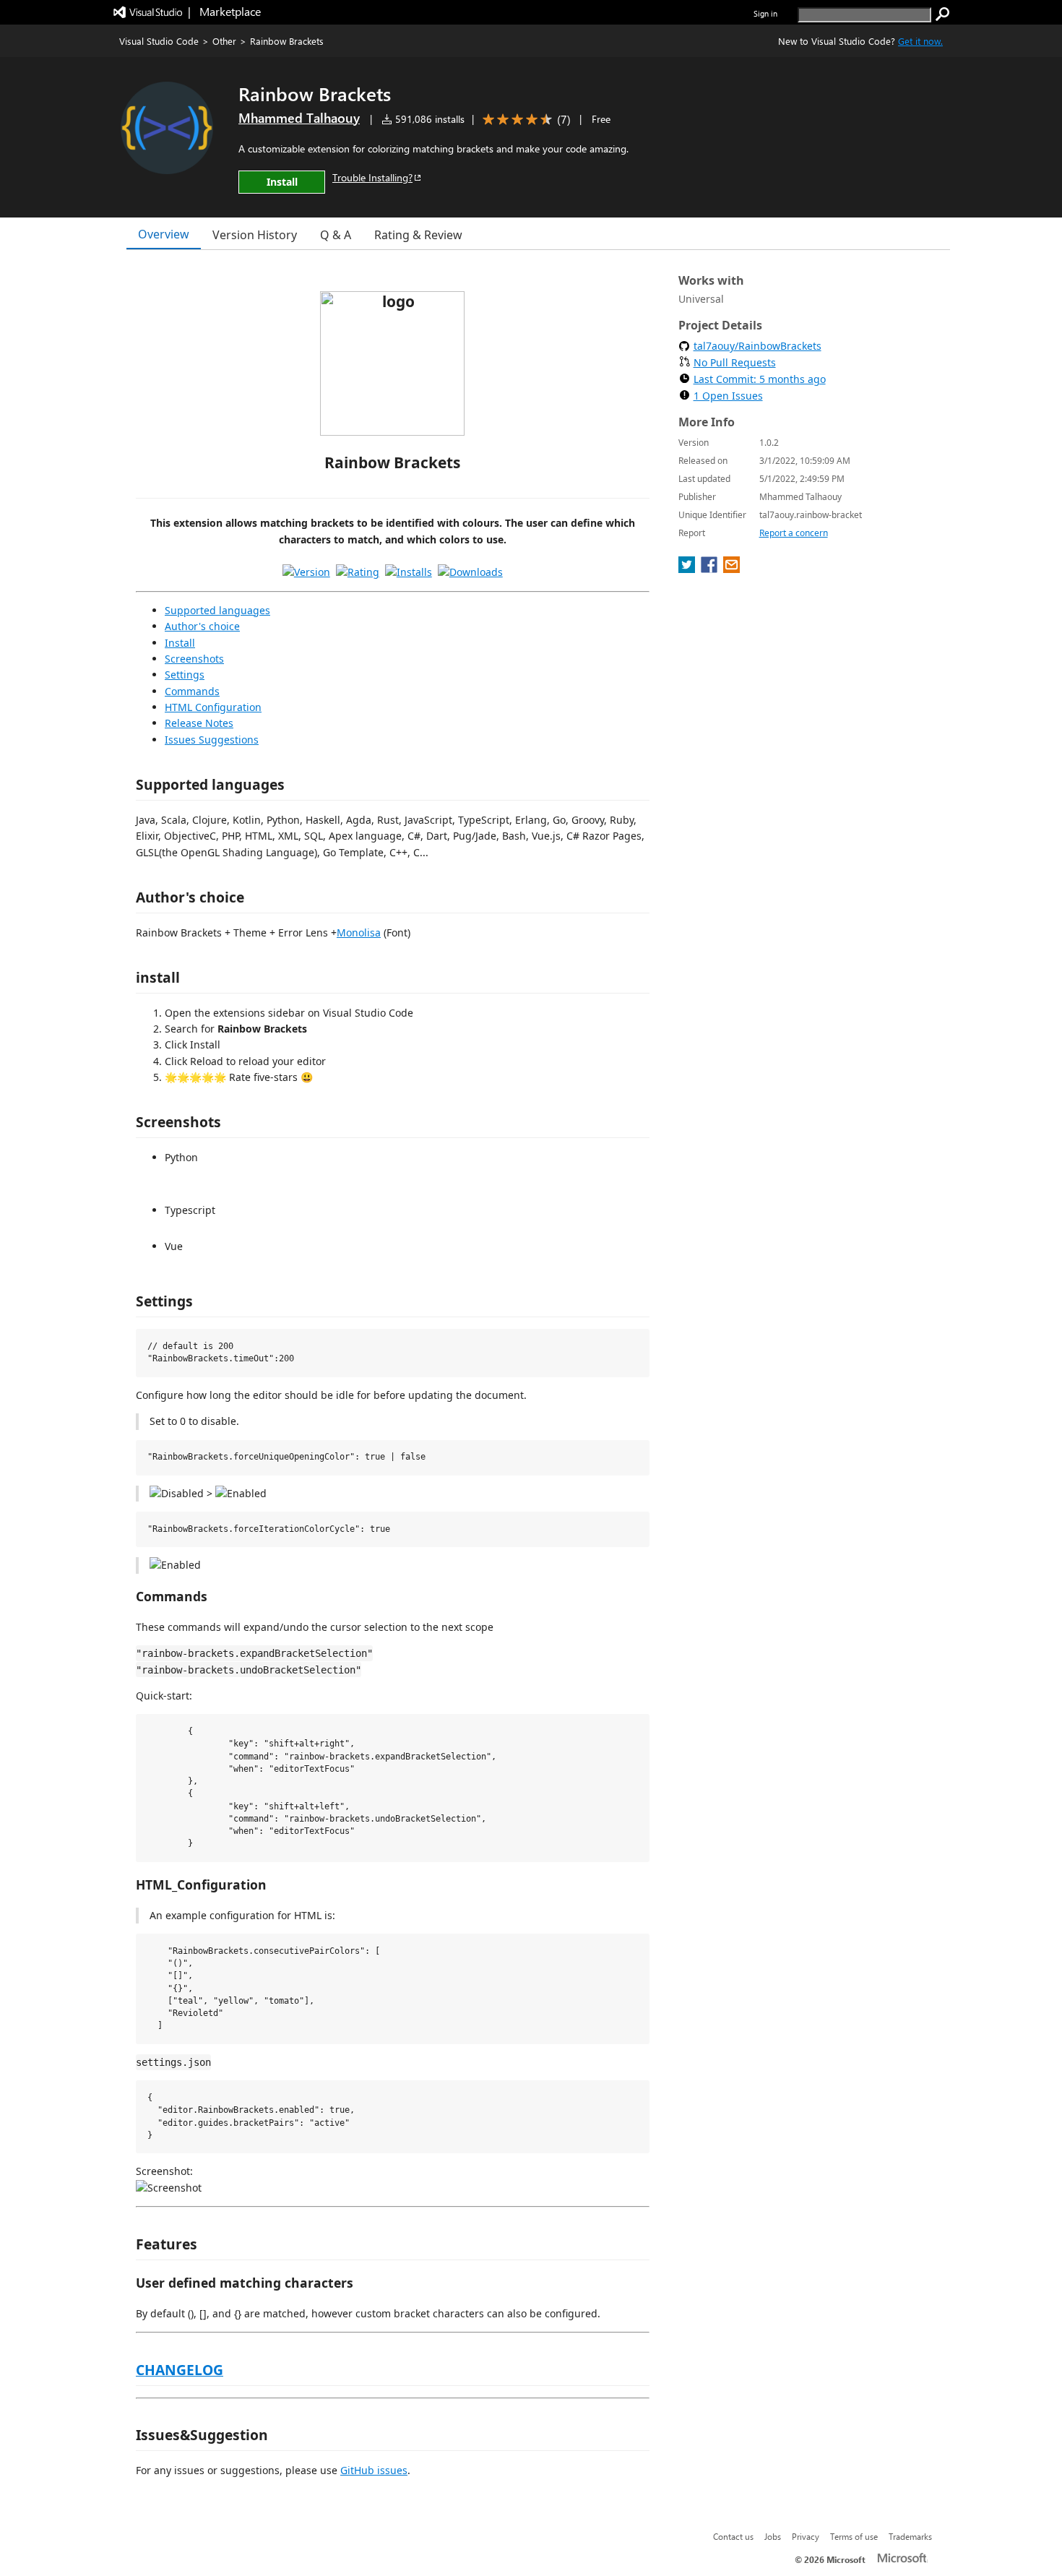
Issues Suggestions (212, 740)
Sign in (765, 13)
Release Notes (199, 723)
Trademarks (910, 2536)
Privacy (806, 2536)
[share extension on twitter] (688, 569)
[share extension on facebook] (711, 569)
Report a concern (794, 533)
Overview (164, 234)
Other (224, 41)
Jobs (773, 2536)
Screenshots (194, 659)
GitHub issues (374, 2470)
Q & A (336, 235)
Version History (255, 235)
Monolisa (359, 932)
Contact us (733, 2536)
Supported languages (217, 610)
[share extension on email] (731, 569)
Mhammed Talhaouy (299, 118)
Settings (185, 675)
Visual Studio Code (159, 41)
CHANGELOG (180, 2370)
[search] (943, 14)
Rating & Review (418, 235)
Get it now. (920, 41)
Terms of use (854, 2536)
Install (180, 643)
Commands (192, 691)
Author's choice (202, 626)
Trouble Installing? (372, 177)
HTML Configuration (213, 707)
